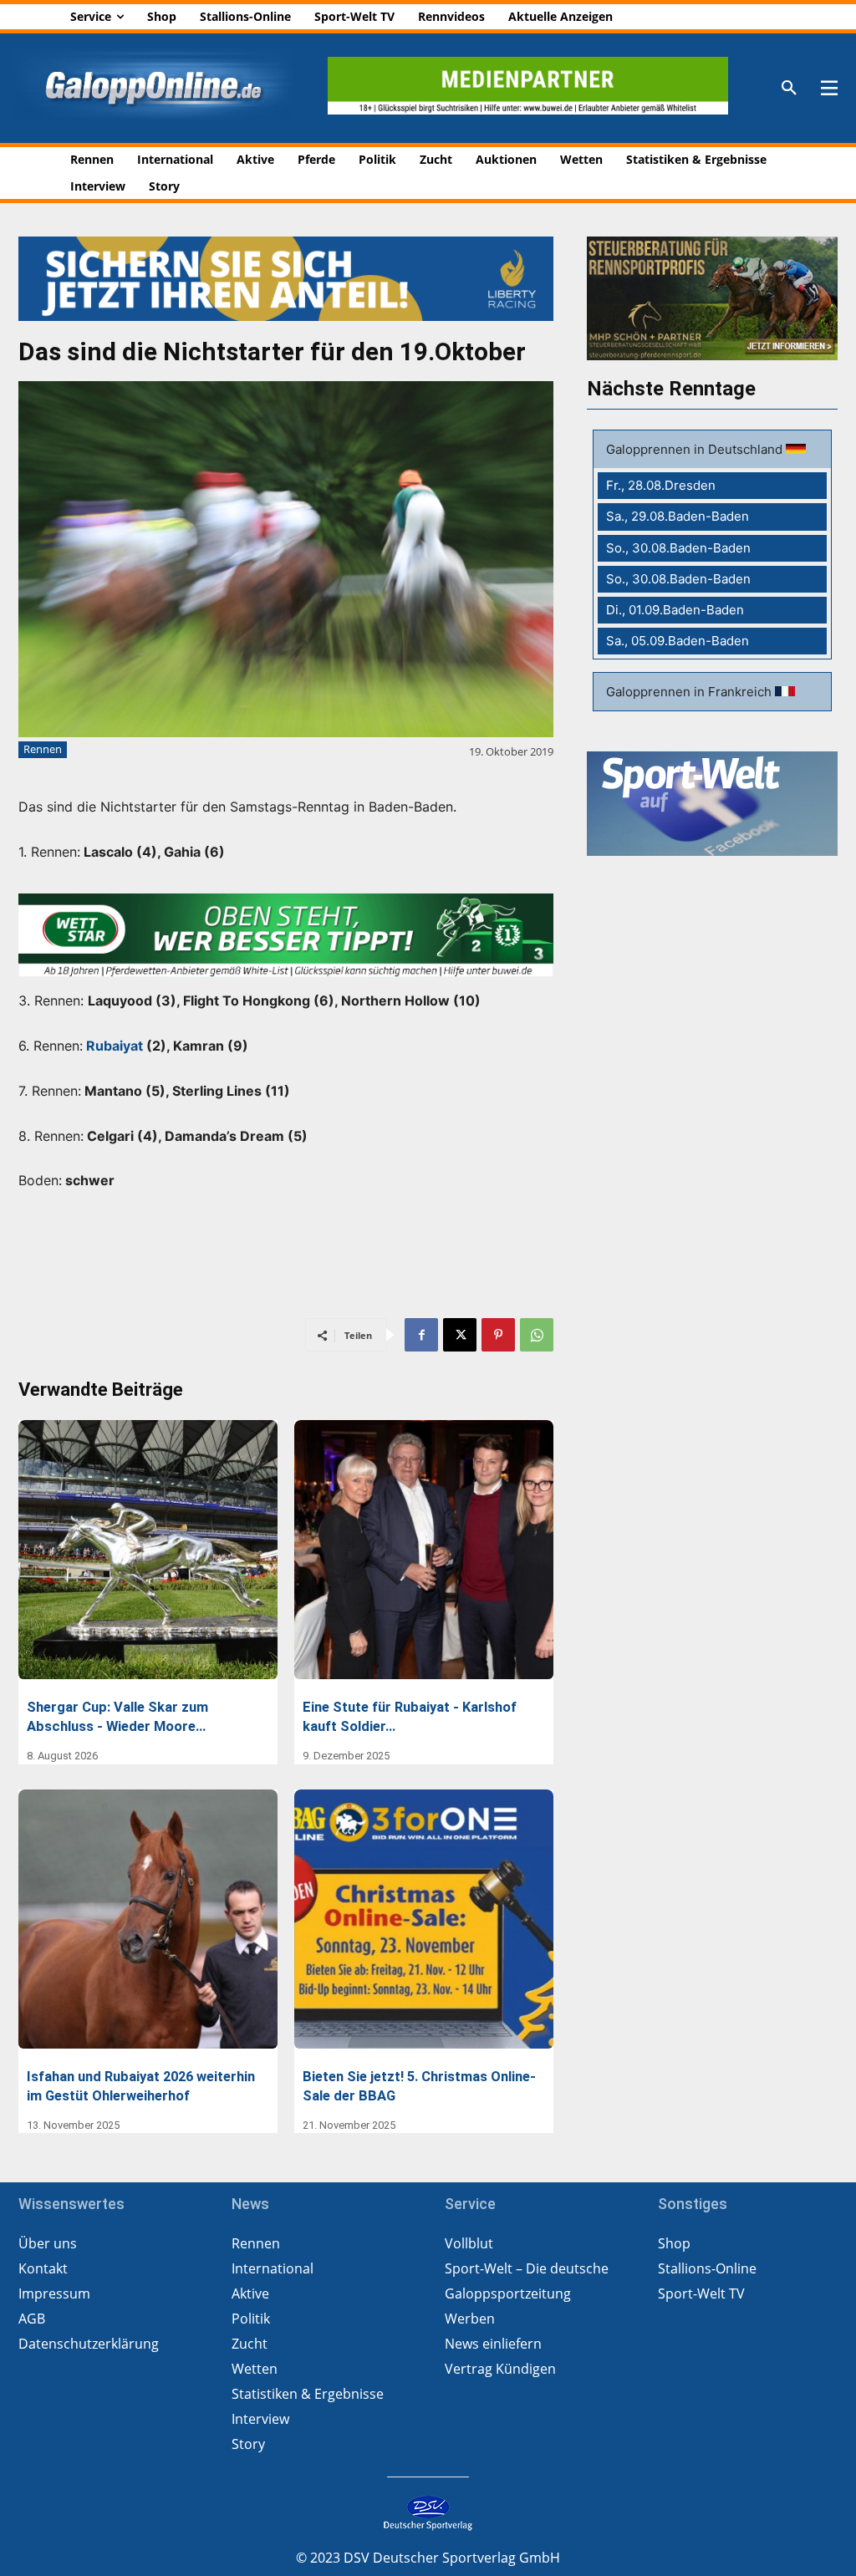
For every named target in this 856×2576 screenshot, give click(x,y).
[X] (460, 1335)
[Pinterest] (498, 1335)
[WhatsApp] (537, 1335)
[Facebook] (421, 1335)
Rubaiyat (115, 1046)
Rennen (43, 749)
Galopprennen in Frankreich (690, 692)
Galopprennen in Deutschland (696, 449)
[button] (789, 89)
